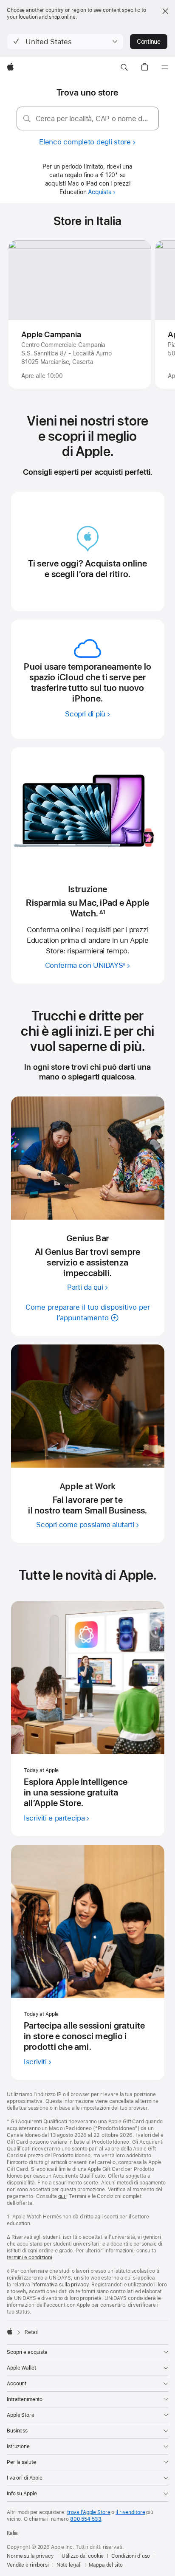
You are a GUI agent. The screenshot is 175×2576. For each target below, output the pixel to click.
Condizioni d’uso (131, 2556)
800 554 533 (86, 2519)
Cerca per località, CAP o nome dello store (94, 118)
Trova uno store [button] (87, 92)
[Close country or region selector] (165, 11)
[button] (65, 42)
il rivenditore (130, 2512)
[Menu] (165, 68)
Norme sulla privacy (30, 2556)
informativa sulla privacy (60, 2285)
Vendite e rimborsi (28, 2565)
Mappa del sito (106, 2565)
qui (62, 2196)
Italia (12, 2533)
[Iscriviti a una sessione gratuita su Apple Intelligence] (88, 1678)
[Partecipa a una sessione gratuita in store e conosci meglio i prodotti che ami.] (88, 1921)
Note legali (69, 2565)
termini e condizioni (30, 2258)
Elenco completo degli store (85, 142)
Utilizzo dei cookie (83, 2556)
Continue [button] (149, 42)
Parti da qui (85, 1287)
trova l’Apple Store (89, 2512)
